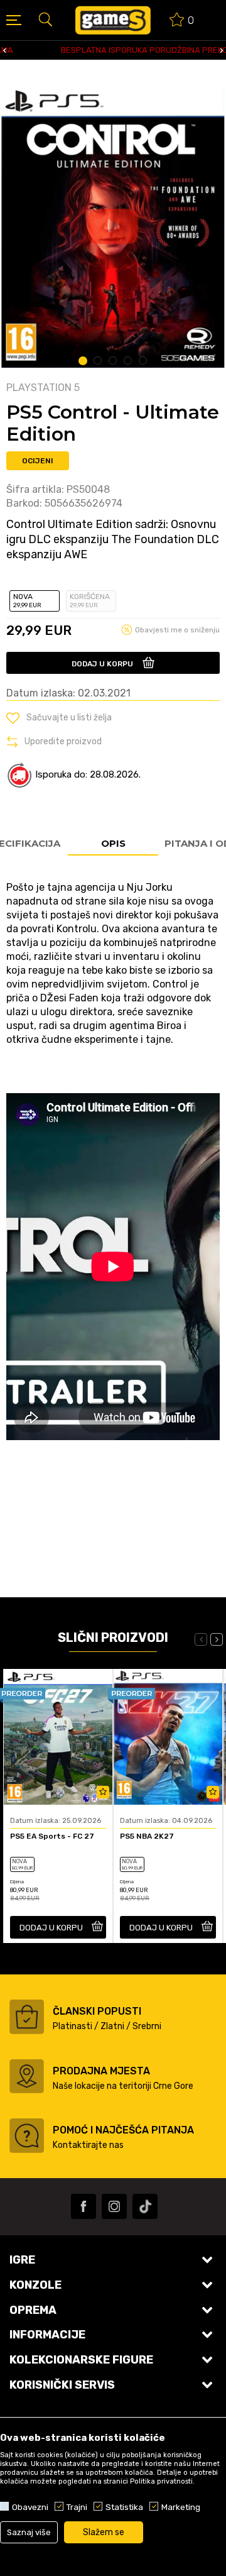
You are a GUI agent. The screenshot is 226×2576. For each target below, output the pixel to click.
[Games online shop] (113, 20)
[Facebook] (83, 2206)
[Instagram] (114, 2206)
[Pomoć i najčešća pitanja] (27, 2136)
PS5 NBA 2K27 (147, 1836)
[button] (45, 19)
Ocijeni (38, 461)
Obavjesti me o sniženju (177, 630)
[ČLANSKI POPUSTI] (27, 2017)
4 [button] (128, 361)
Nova (27, 601)
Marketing (181, 2507)
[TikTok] (145, 2206)
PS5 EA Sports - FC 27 (52, 1836)
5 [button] (143, 361)
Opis (113, 843)
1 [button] (83, 361)
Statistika (124, 2507)
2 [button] (98, 361)
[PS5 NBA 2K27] (168, 1737)
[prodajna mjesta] (27, 2076)
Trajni (77, 2507)
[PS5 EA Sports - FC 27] (58, 1737)
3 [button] (113, 361)
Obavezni (30, 2507)
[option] (113, 50)
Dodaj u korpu (102, 664)
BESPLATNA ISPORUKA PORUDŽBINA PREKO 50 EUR (112, 50)
